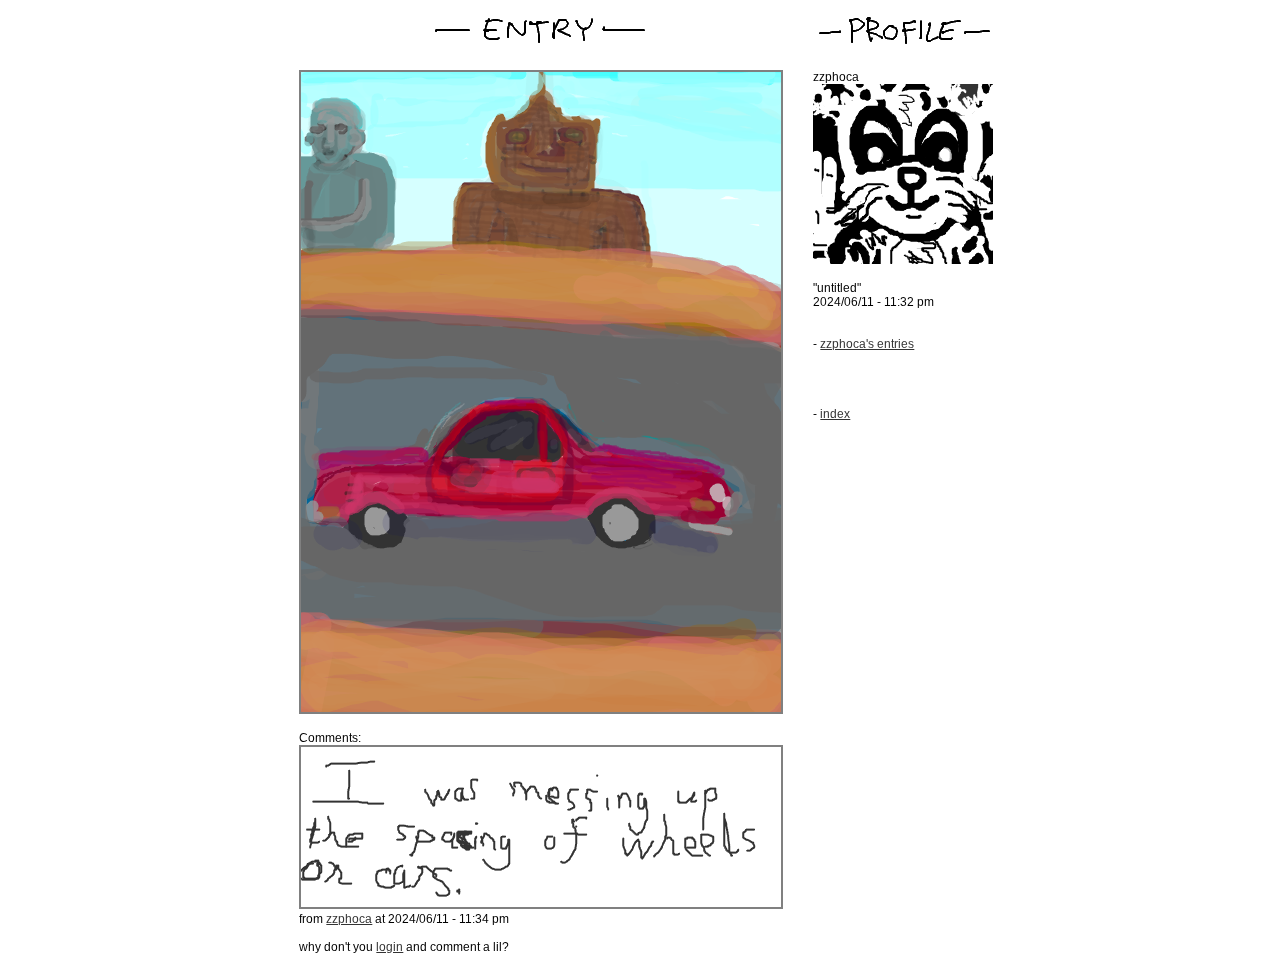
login (389, 947)
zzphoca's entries (867, 344)
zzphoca (349, 919)
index (835, 414)
